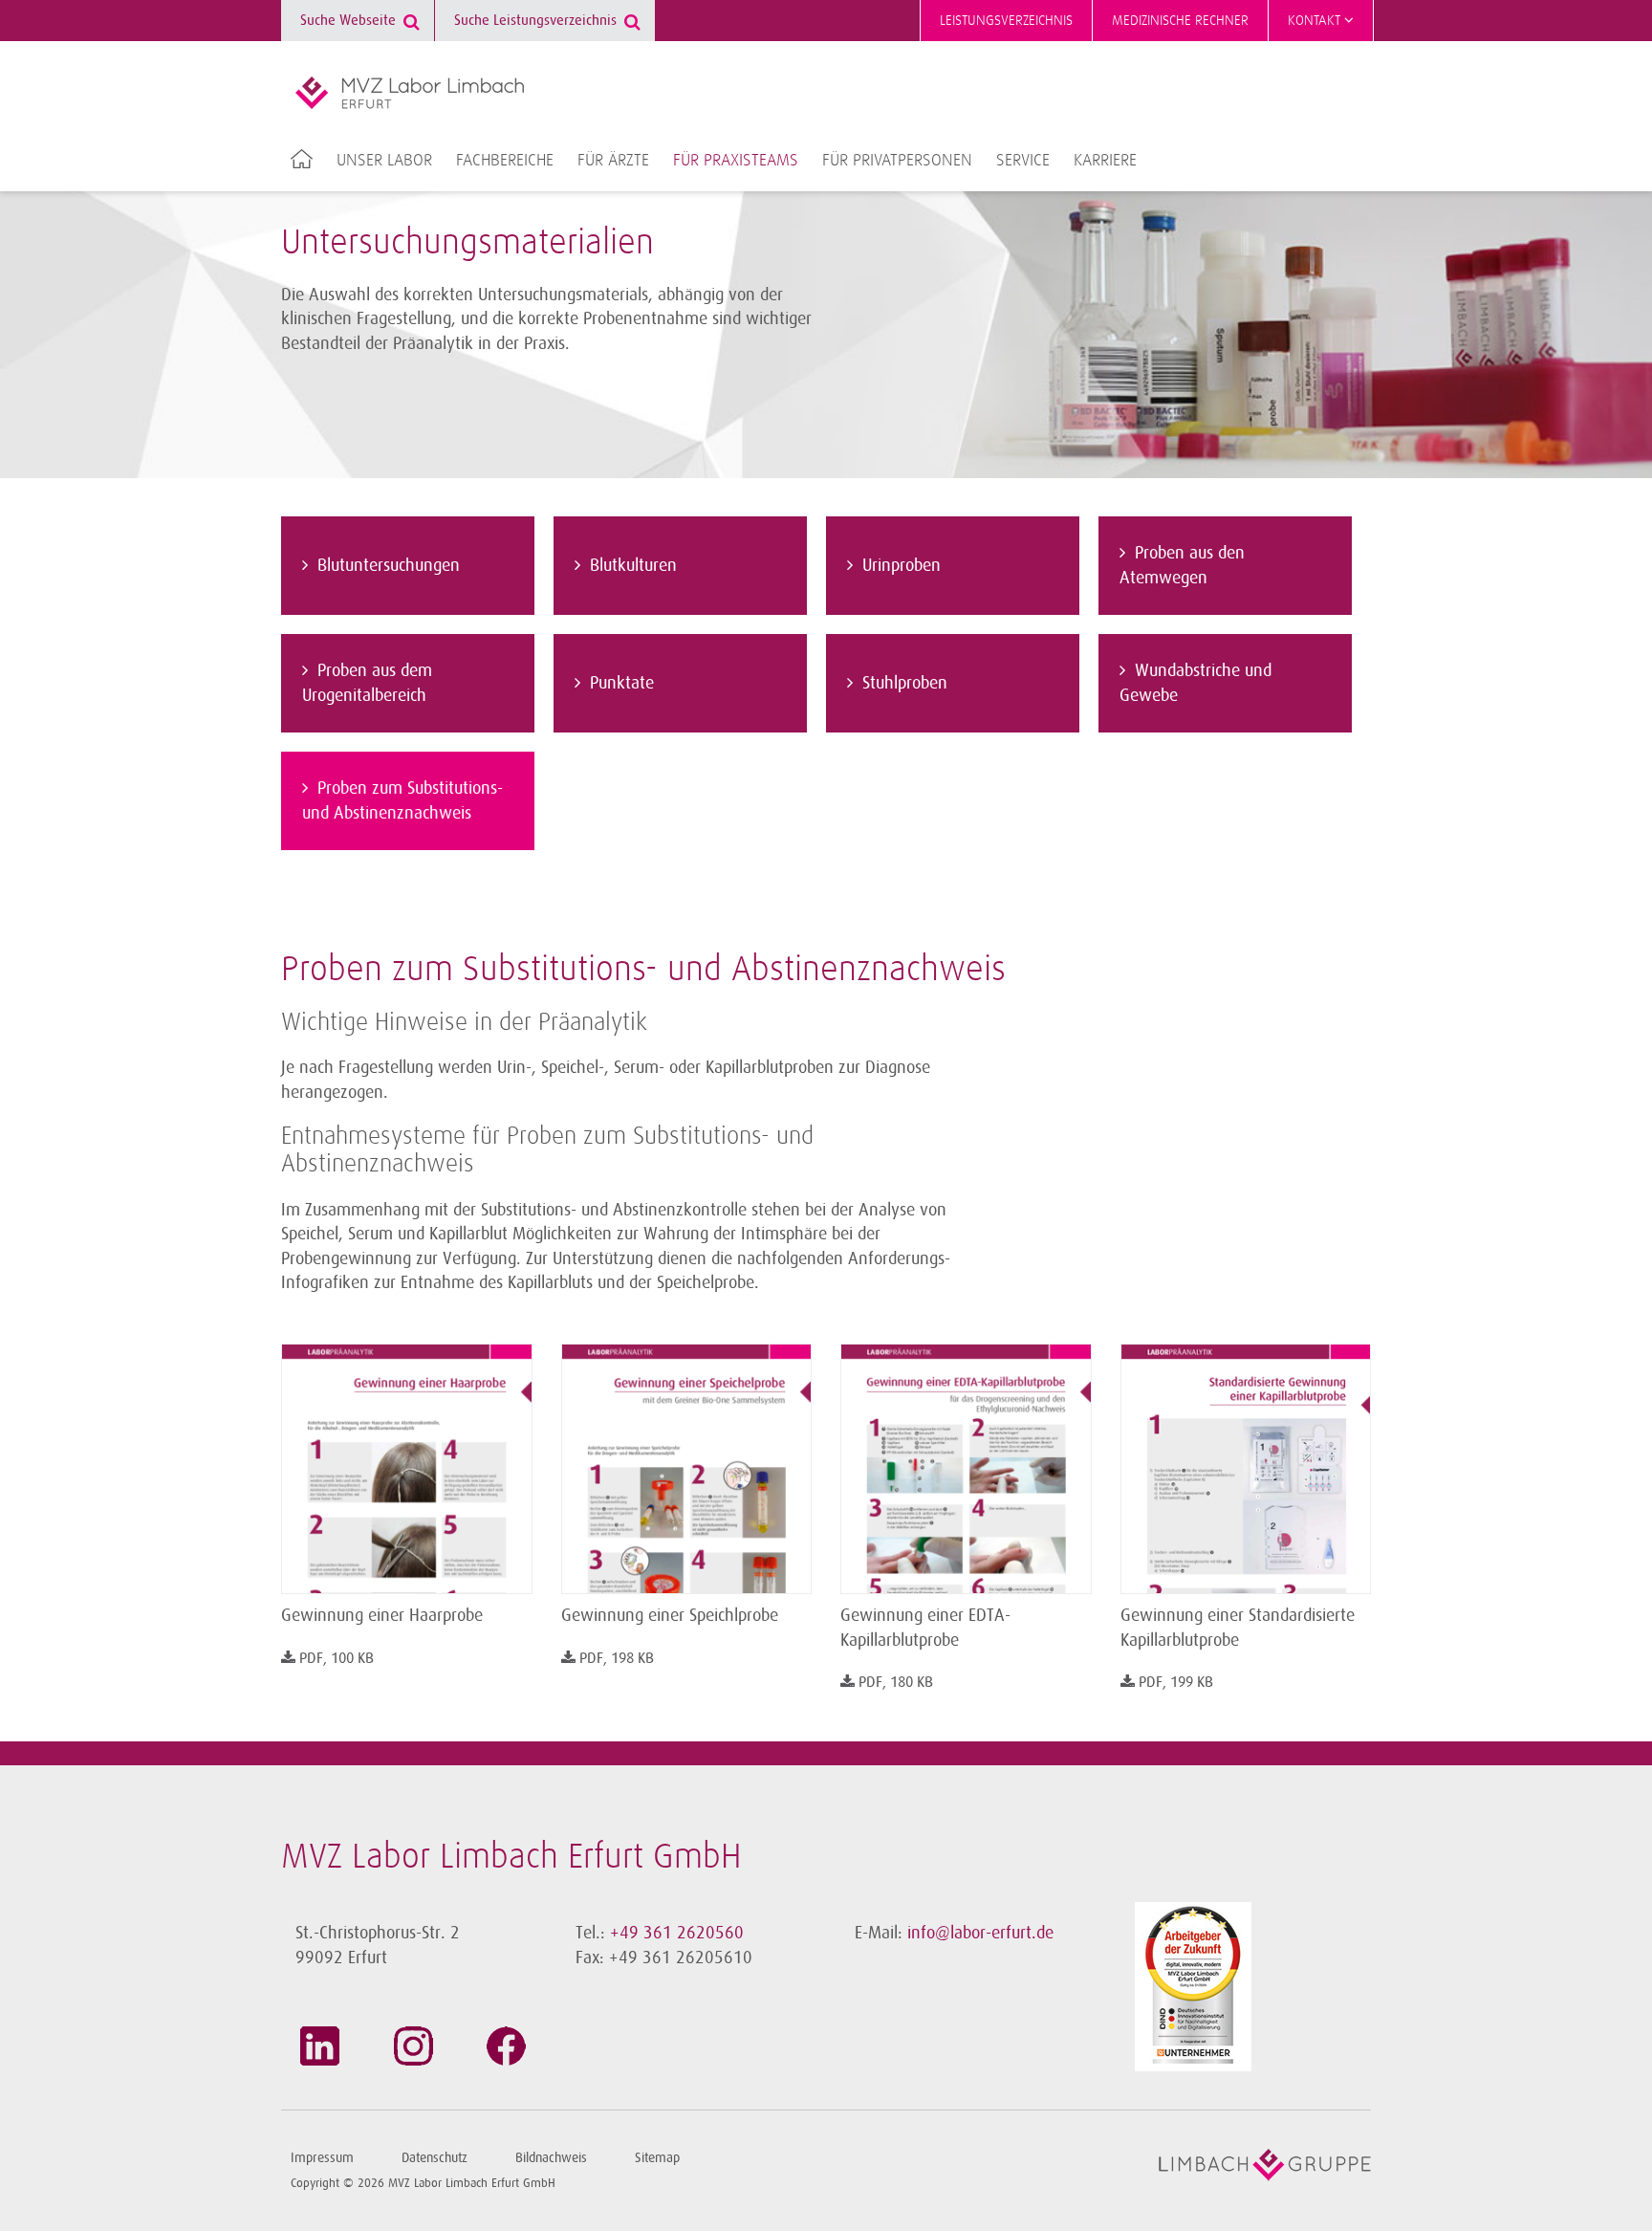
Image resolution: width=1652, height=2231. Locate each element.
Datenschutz (435, 2158)
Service (1023, 161)
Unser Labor (384, 161)
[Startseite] (410, 93)
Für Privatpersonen (897, 161)
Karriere (1105, 161)
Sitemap (657, 2158)
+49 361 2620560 (677, 1933)
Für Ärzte (613, 161)
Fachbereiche (505, 161)
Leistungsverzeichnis (1006, 21)
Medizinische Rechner (1180, 21)
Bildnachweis (551, 2158)
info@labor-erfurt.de (980, 1933)
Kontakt (1316, 21)
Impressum (322, 2158)
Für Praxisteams (736, 161)
